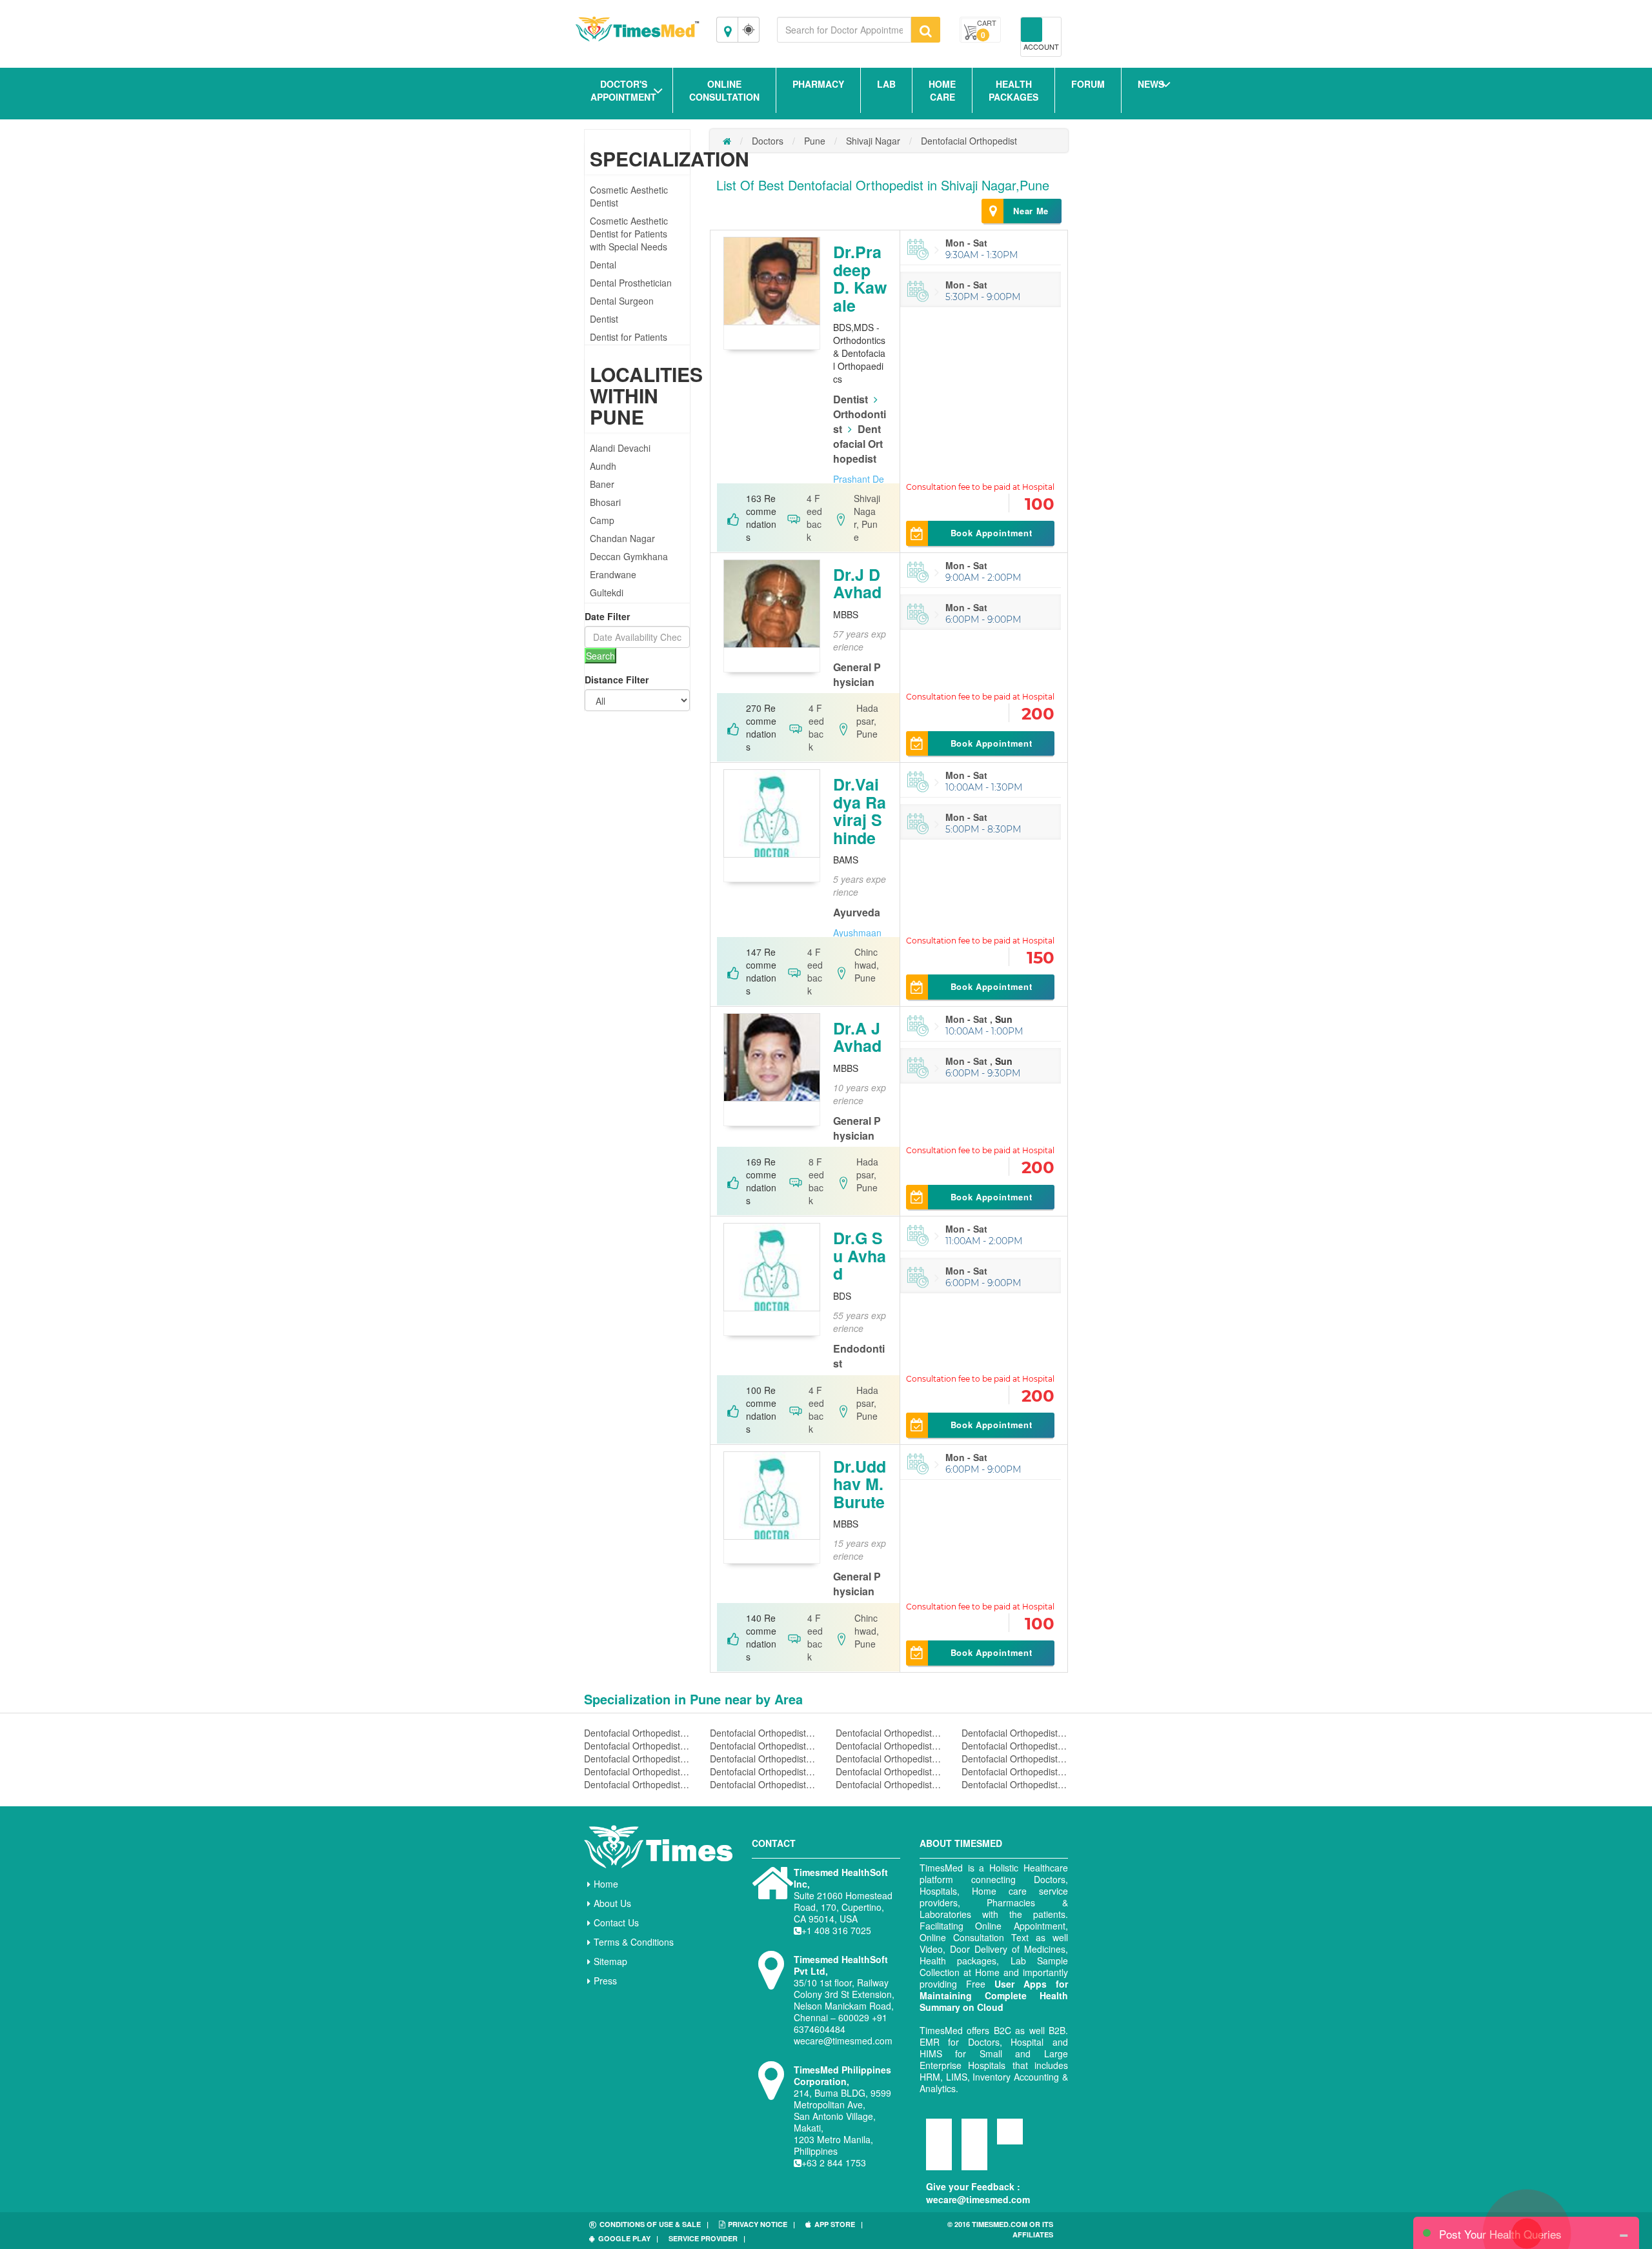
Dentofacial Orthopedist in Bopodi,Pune (763, 1784)
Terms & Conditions (634, 1942)
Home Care (942, 90)
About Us (612, 1903)
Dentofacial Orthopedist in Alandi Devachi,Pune (889, 1733)
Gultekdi (607, 592)
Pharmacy (818, 84)
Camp (602, 520)
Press (605, 1981)
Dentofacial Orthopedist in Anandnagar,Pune (763, 1746)
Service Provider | (707, 2238)
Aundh (603, 466)
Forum (1088, 84)
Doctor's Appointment (623, 90)
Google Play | (628, 2238)
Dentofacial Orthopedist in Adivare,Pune (637, 1733)
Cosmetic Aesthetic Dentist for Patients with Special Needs (629, 234)
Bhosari (605, 502)
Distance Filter (617, 680)
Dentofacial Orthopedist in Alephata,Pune (1015, 1733)
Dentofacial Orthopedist (969, 141)
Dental (603, 265)
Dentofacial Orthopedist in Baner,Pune (763, 1759)
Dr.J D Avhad (857, 583)
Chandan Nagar (622, 538)
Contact (774, 1843)
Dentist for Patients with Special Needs (629, 343)
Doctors (768, 141)
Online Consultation (724, 90)
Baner (602, 484)
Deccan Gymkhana (629, 556)
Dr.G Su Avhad (860, 1256)
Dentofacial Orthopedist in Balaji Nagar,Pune (1015, 1746)
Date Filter (607, 616)
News (1151, 84)
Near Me (1031, 211)
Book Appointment (991, 533)
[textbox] (844, 30)
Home (606, 1884)
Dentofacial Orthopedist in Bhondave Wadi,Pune (889, 1771)
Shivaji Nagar (873, 141)
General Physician (857, 674)
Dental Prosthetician (631, 283)
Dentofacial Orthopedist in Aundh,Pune (889, 1746)
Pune (815, 141)
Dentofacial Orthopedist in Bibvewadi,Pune (637, 1784)
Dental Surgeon (622, 301)
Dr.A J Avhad (857, 1037)
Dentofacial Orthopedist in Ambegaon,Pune (637, 1746)
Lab (886, 84)
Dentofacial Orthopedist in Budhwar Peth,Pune (889, 1784)
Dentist (604, 319)
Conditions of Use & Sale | (654, 2224)
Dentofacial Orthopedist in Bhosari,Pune (1015, 1771)
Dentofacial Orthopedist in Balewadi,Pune (637, 1759)
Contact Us (616, 1922)
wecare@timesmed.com (978, 2199)
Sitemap (610, 1961)
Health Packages (1013, 90)
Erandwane (613, 574)
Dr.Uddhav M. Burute (860, 1484)
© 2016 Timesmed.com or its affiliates (1000, 2229)
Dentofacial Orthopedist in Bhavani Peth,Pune (763, 1771)
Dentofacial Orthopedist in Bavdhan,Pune (637, 1771)
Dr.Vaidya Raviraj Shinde (860, 811)
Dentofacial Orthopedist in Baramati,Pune (1015, 1759)
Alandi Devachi (620, 448)
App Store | (839, 2224)
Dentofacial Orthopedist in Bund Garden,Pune (1015, 1784)
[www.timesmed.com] (727, 141)
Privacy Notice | (761, 2224)
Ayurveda (857, 912)
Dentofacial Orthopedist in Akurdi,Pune (763, 1733)
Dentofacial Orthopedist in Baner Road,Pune (889, 1759)
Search (600, 656)
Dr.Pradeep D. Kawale (860, 278)
